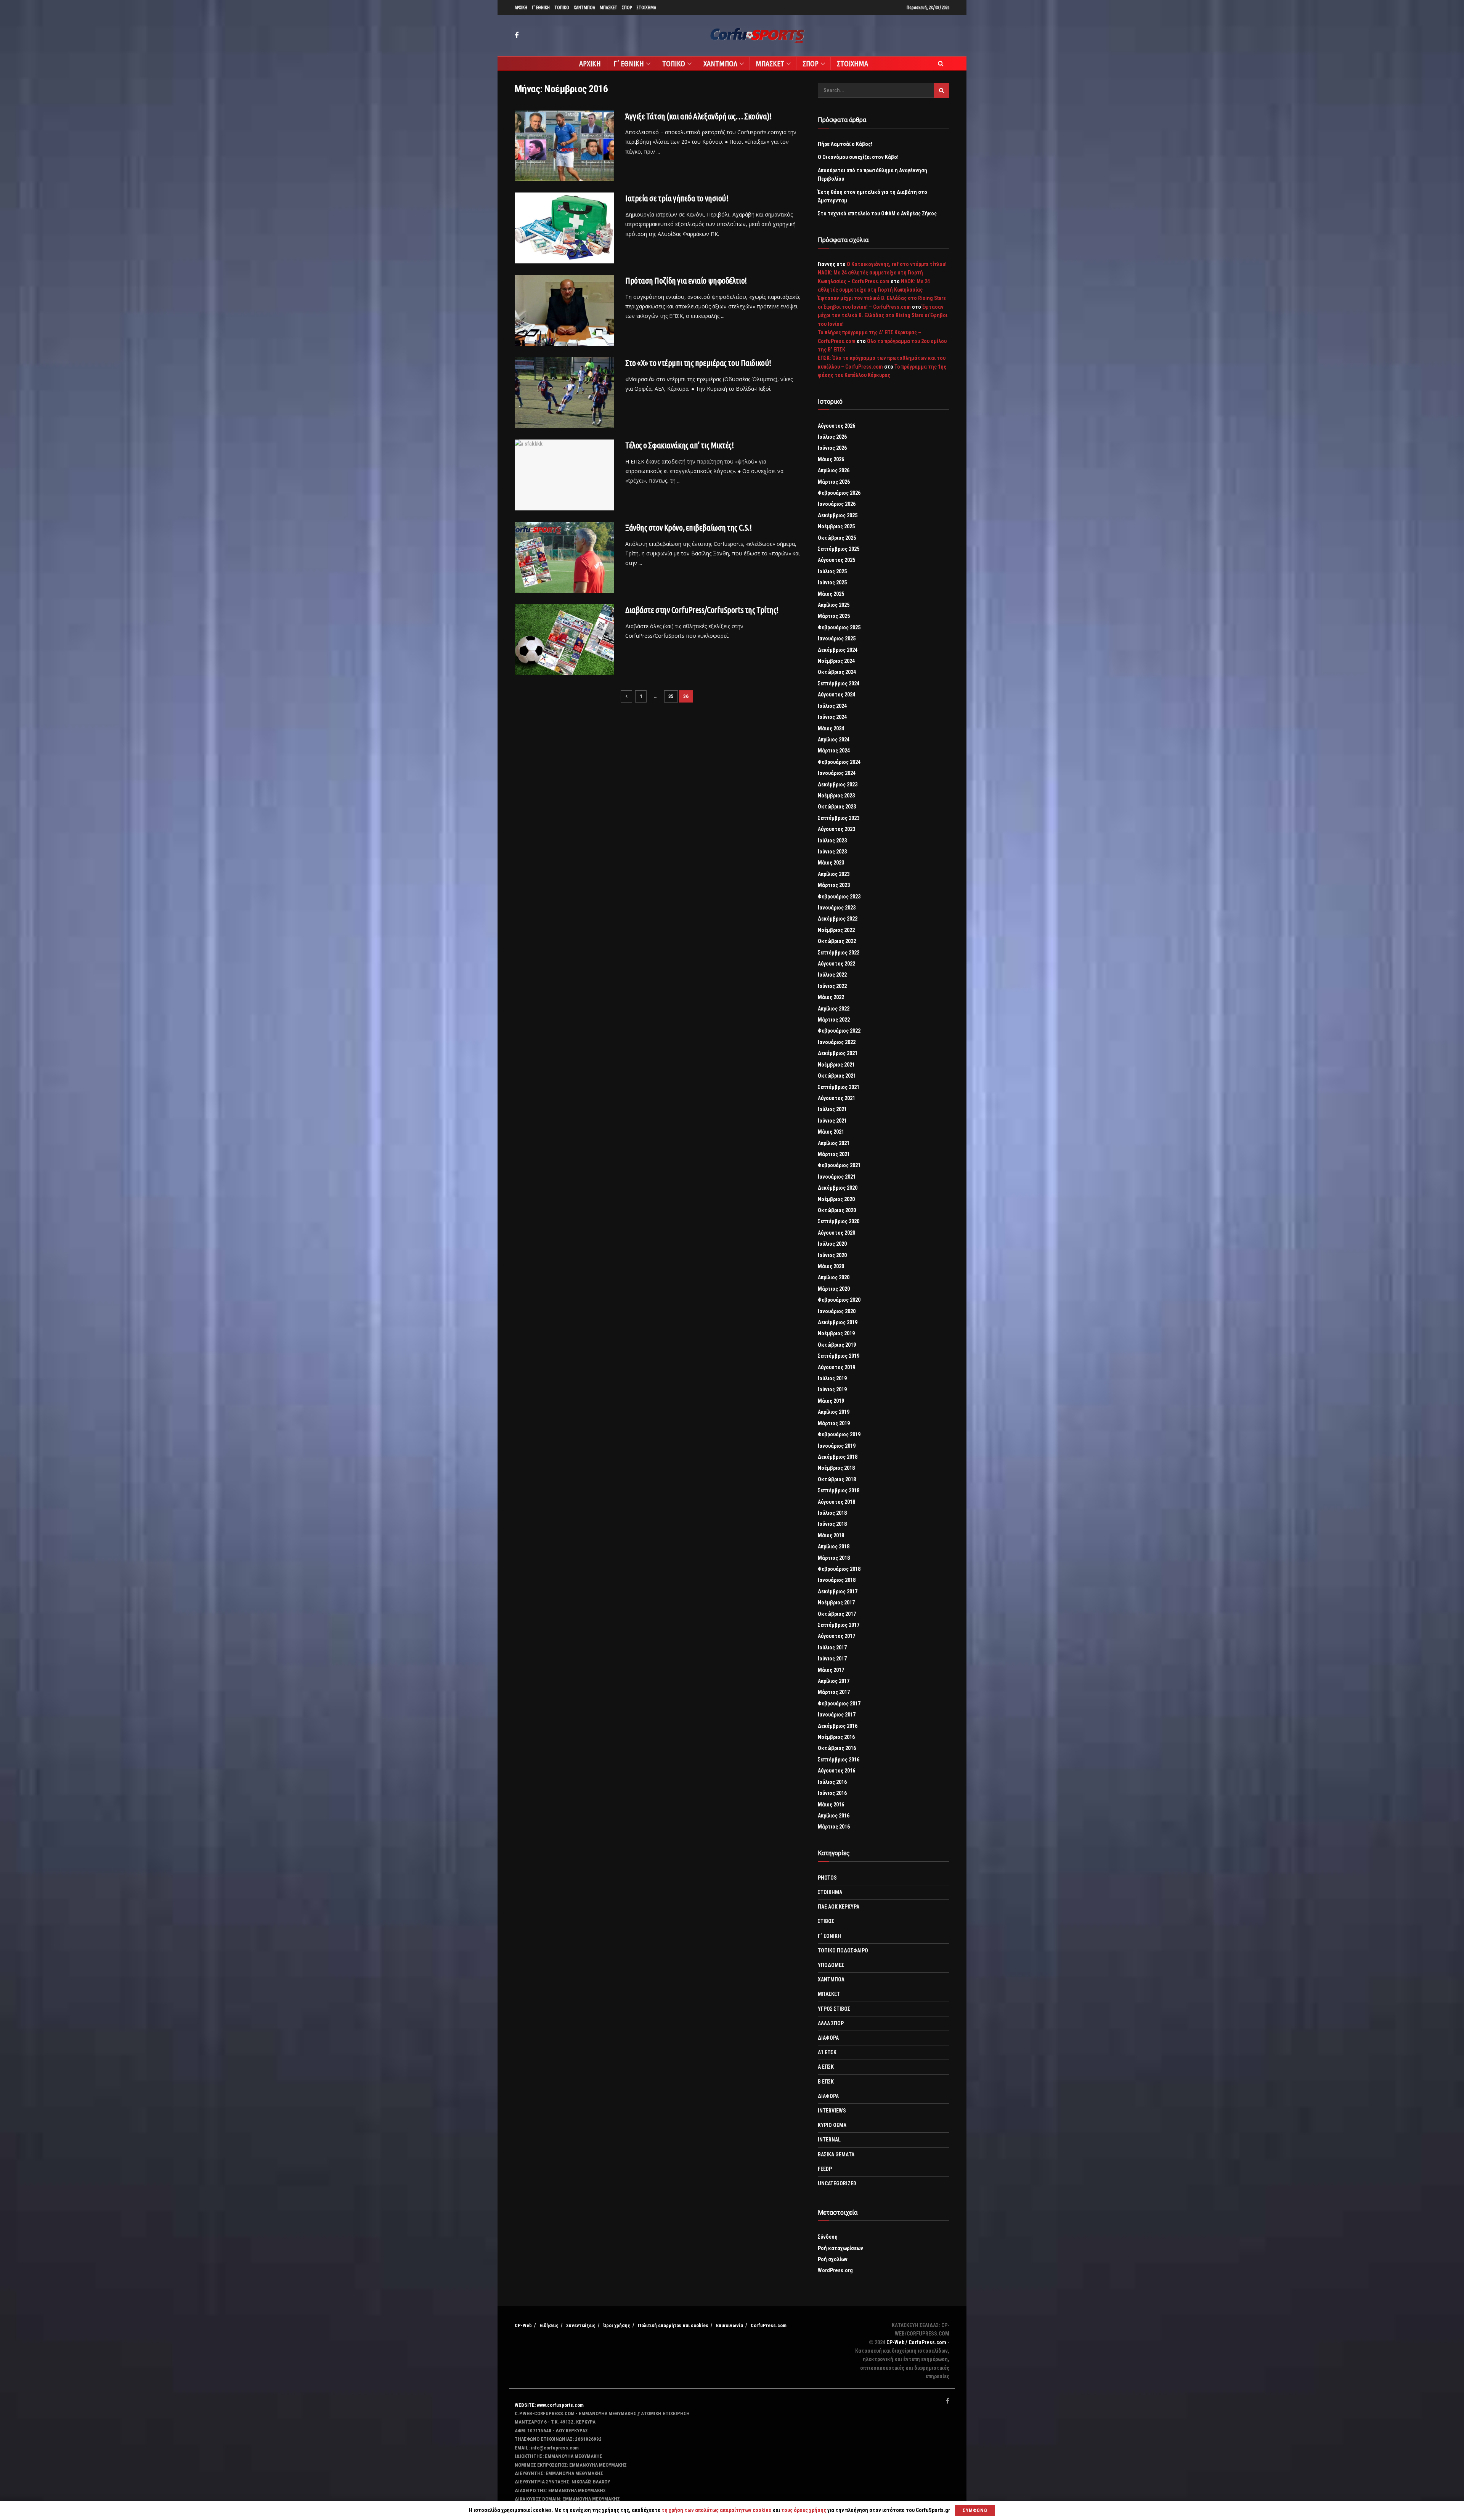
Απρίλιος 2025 (834, 605)
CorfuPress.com (769, 2325)
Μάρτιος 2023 (834, 885)
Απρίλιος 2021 (834, 1143)
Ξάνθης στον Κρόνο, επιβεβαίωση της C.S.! (688, 527)
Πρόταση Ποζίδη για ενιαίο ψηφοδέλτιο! (686, 280)
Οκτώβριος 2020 (837, 1210)
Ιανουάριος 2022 (837, 1042)
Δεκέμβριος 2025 (838, 515)
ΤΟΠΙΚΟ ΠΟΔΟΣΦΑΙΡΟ (843, 1951)
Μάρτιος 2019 (834, 1423)
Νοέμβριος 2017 (836, 1602)
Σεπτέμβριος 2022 (839, 953)
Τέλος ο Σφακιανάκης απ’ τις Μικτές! (680, 445)
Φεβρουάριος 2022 (839, 1031)
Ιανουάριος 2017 (837, 1715)
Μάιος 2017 (831, 1670)
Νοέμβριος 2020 (836, 1199)
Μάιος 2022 (831, 997)
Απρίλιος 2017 (834, 1681)
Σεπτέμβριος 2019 (839, 1356)
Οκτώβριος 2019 (837, 1345)
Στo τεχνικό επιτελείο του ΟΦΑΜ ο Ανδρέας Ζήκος (877, 213)
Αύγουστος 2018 (836, 1502)
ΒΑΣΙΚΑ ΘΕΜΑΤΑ (836, 2154)
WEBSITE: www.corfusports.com (549, 2405)
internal (829, 2140)
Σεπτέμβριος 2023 (839, 818)
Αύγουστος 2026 (836, 426)
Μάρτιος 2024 (834, 751)
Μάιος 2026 (831, 459)
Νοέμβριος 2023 (836, 796)
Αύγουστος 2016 (836, 1771)
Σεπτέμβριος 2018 (839, 1490)
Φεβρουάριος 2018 (839, 1569)
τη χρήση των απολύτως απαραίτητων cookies (716, 2510)
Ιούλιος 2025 (832, 571)
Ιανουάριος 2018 (837, 1580)
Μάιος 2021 (831, 1132)
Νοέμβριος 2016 (836, 1737)
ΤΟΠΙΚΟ (562, 7)
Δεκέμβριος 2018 (838, 1457)
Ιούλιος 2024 (832, 706)
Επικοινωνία (730, 2325)
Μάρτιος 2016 (834, 1827)
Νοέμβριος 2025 (836, 526)
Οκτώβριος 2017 (837, 1614)
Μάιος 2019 (831, 1401)
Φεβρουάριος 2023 (839, 897)
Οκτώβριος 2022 (837, 941)
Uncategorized (837, 2183)
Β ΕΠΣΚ (826, 2082)
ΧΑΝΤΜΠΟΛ (584, 7)
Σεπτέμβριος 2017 (839, 1625)
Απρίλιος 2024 (834, 739)
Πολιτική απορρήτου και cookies (673, 2325)
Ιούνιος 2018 (832, 1524)
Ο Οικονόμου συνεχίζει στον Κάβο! (858, 157)
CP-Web (523, 2325)
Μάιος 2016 (831, 1805)
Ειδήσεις (549, 2325)
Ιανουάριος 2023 (837, 908)
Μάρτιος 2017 (834, 1692)
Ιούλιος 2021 (832, 1109)
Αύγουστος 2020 (836, 1233)
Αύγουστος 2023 (836, 829)
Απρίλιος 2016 (834, 1816)
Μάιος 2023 (831, 863)
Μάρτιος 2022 (834, 1020)
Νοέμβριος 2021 (836, 1065)
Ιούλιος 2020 (832, 1244)
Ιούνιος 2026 (832, 448)
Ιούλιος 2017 (832, 1647)
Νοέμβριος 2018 (836, 1468)
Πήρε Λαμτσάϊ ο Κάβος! (845, 144)
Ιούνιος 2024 (832, 717)
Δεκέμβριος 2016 (838, 1726)
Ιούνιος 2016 (832, 1793)
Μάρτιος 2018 (834, 1558)
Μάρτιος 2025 (834, 616)
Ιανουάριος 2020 (837, 1311)
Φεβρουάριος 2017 (839, 1704)
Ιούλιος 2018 (832, 1513)
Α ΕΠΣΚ (826, 2067)
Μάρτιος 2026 (834, 482)
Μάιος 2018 (831, 1535)
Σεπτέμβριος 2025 (839, 549)
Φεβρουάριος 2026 (839, 493)
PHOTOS (827, 1878)
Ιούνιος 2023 (832, 852)
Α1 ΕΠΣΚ (827, 2052)
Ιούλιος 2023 (832, 841)
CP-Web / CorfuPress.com (916, 2342)
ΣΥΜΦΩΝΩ (975, 2510)
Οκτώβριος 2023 (837, 807)
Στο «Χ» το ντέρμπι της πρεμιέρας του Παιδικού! (698, 363)
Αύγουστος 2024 (836, 695)
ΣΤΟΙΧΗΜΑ (646, 7)
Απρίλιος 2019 (834, 1412)
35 (671, 696)
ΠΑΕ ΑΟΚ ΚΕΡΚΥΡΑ (839, 1907)
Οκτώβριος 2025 (837, 538)
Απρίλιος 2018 (834, 1546)
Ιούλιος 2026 (832, 437)
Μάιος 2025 (831, 594)
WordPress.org (835, 2270)
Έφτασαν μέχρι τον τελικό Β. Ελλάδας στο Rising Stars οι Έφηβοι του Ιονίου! (883, 315)
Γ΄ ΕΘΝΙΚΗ (541, 7)
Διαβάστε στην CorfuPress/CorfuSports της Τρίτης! (702, 610)
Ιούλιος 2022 (832, 975)
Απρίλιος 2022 (834, 1009)
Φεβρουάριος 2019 (839, 1434)
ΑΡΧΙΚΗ (521, 7)
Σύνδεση (828, 2237)
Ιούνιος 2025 (832, 582)
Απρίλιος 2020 (834, 1277)
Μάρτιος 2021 (834, 1154)
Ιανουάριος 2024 (837, 773)
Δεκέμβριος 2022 (838, 919)
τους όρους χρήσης (804, 2510)
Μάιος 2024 (831, 728)
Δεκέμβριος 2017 (838, 1591)
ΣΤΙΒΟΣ (826, 1921)
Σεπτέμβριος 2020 (839, 1221)
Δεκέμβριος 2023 (838, 784)
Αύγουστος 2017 (836, 1636)
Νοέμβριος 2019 (836, 1333)
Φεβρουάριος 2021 (839, 1165)
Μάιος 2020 (831, 1266)
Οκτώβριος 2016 (837, 1748)
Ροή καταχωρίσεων (840, 2248)
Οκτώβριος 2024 (837, 672)
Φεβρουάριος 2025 (839, 627)
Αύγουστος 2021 (836, 1098)
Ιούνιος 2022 (832, 986)
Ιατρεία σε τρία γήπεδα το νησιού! (677, 198)
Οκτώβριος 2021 (837, 1076)
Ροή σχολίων (833, 2259)
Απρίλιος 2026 (834, 470)
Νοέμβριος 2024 (836, 661)
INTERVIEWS (832, 2111)
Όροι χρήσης (617, 2325)
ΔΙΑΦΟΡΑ (828, 2038)
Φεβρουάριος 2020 (839, 1300)
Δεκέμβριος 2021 (838, 1053)
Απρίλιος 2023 (834, 874)
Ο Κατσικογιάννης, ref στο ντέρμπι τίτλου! (897, 264)
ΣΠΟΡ (627, 7)
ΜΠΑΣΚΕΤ (608, 7)
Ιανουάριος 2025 (837, 638)
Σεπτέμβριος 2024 (839, 683)
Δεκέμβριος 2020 (838, 1188)
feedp (825, 2169)
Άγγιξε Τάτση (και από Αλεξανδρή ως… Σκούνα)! (698, 116)
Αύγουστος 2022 (836, 964)
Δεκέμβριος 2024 (838, 650)
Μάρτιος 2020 (834, 1289)
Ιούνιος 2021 (832, 1121)
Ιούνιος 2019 (832, 1389)
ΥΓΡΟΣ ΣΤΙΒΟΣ (834, 2009)
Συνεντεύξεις (581, 2325)
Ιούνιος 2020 (832, 1255)
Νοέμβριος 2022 (836, 930)
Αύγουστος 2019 (836, 1367)
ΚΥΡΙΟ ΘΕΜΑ (832, 2125)
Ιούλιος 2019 (832, 1378)
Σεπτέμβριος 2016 (839, 1760)
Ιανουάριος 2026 (837, 504)
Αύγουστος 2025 (836, 560)
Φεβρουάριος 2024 (839, 762)
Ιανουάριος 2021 (837, 1177)
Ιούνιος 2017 (832, 1659)
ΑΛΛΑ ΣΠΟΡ (831, 2023)
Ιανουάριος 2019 (837, 1446)
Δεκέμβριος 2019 (838, 1322)
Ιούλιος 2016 (832, 1782)
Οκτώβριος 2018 (837, 1479)
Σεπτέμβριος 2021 (839, 1087)
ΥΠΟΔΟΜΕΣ (831, 1965)
